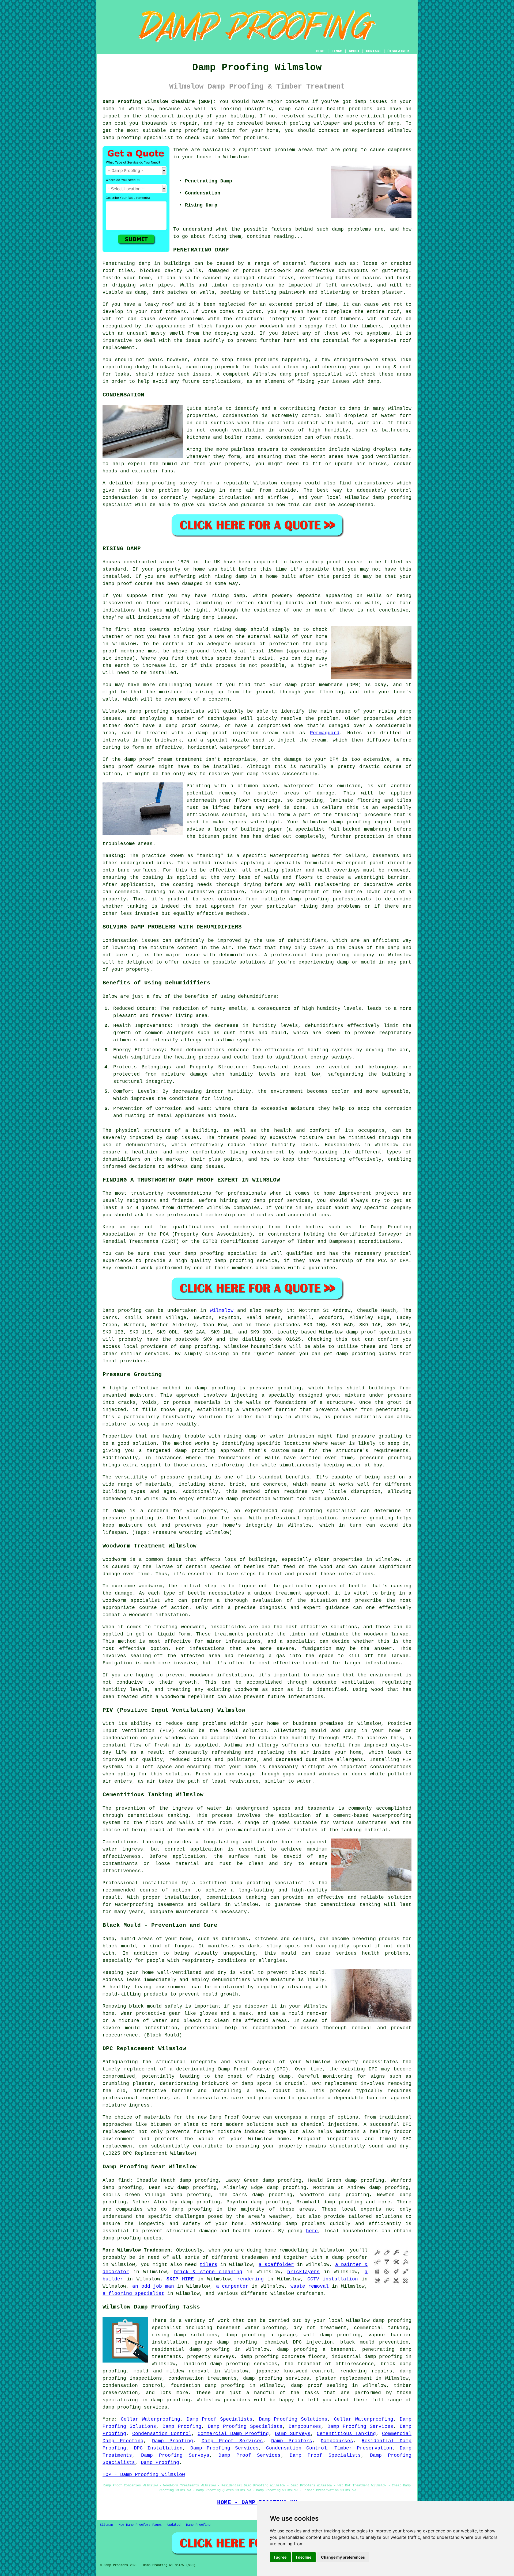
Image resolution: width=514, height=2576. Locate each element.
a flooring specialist (133, 2294)
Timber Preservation (363, 2448)
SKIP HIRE (180, 2279)
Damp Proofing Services (360, 2426)
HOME (320, 51)
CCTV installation (333, 2279)
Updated (174, 2525)
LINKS (337, 51)
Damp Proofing (182, 2426)
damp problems (352, 229)
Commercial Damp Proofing (233, 2434)
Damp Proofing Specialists (245, 2426)
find (124, 2180)
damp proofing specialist (267, 1883)
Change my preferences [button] (343, 2557)
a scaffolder (276, 2265)
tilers (209, 2265)
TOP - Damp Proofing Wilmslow (144, 2475)
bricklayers (303, 2272)
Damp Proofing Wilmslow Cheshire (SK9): (159, 102)
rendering (250, 2279)
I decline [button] (304, 2557)
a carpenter (232, 2286)
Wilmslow (222, 1310)
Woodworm (114, 1560)
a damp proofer (347, 2257)
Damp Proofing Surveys (175, 2455)
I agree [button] (280, 2557)
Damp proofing (122, 1310)
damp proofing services (135, 2407)
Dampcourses (305, 2426)
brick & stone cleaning (208, 2272)
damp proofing (122, 138)
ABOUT (354, 51)
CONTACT (373, 51)
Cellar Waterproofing (150, 2419)
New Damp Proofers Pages (140, 2525)
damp (172, 1138)
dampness (400, 150)
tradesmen (255, 2257)
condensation (240, 416)
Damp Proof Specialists (220, 2419)
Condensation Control (162, 2434)
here (312, 2231)
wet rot (113, 319)
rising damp (231, 576)
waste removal (310, 2286)
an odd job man (153, 2286)
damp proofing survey (167, 483)
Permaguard (325, 733)
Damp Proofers (292, 2441)
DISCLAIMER (398, 51)
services (157, 1354)
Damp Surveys (293, 2434)
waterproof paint (361, 863)
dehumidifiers (205, 1050)
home (270, 2250)
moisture (303, 1109)
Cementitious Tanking (346, 2434)
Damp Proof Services (232, 2441)
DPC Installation (158, 2448)
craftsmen (310, 2294)
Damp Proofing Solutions (293, 2419)
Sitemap (106, 2525)
